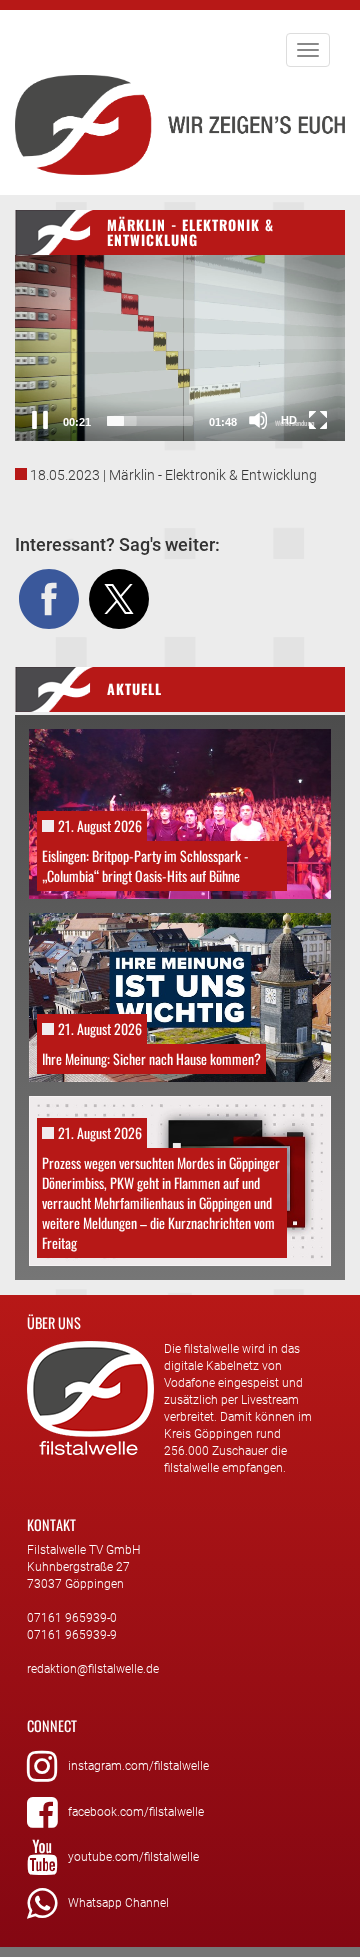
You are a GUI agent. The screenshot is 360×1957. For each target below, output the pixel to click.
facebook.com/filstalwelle (136, 1812)
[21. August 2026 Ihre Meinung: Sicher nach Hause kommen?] (180, 996)
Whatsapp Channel (118, 1903)
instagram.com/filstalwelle (138, 1766)
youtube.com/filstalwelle (133, 1857)
